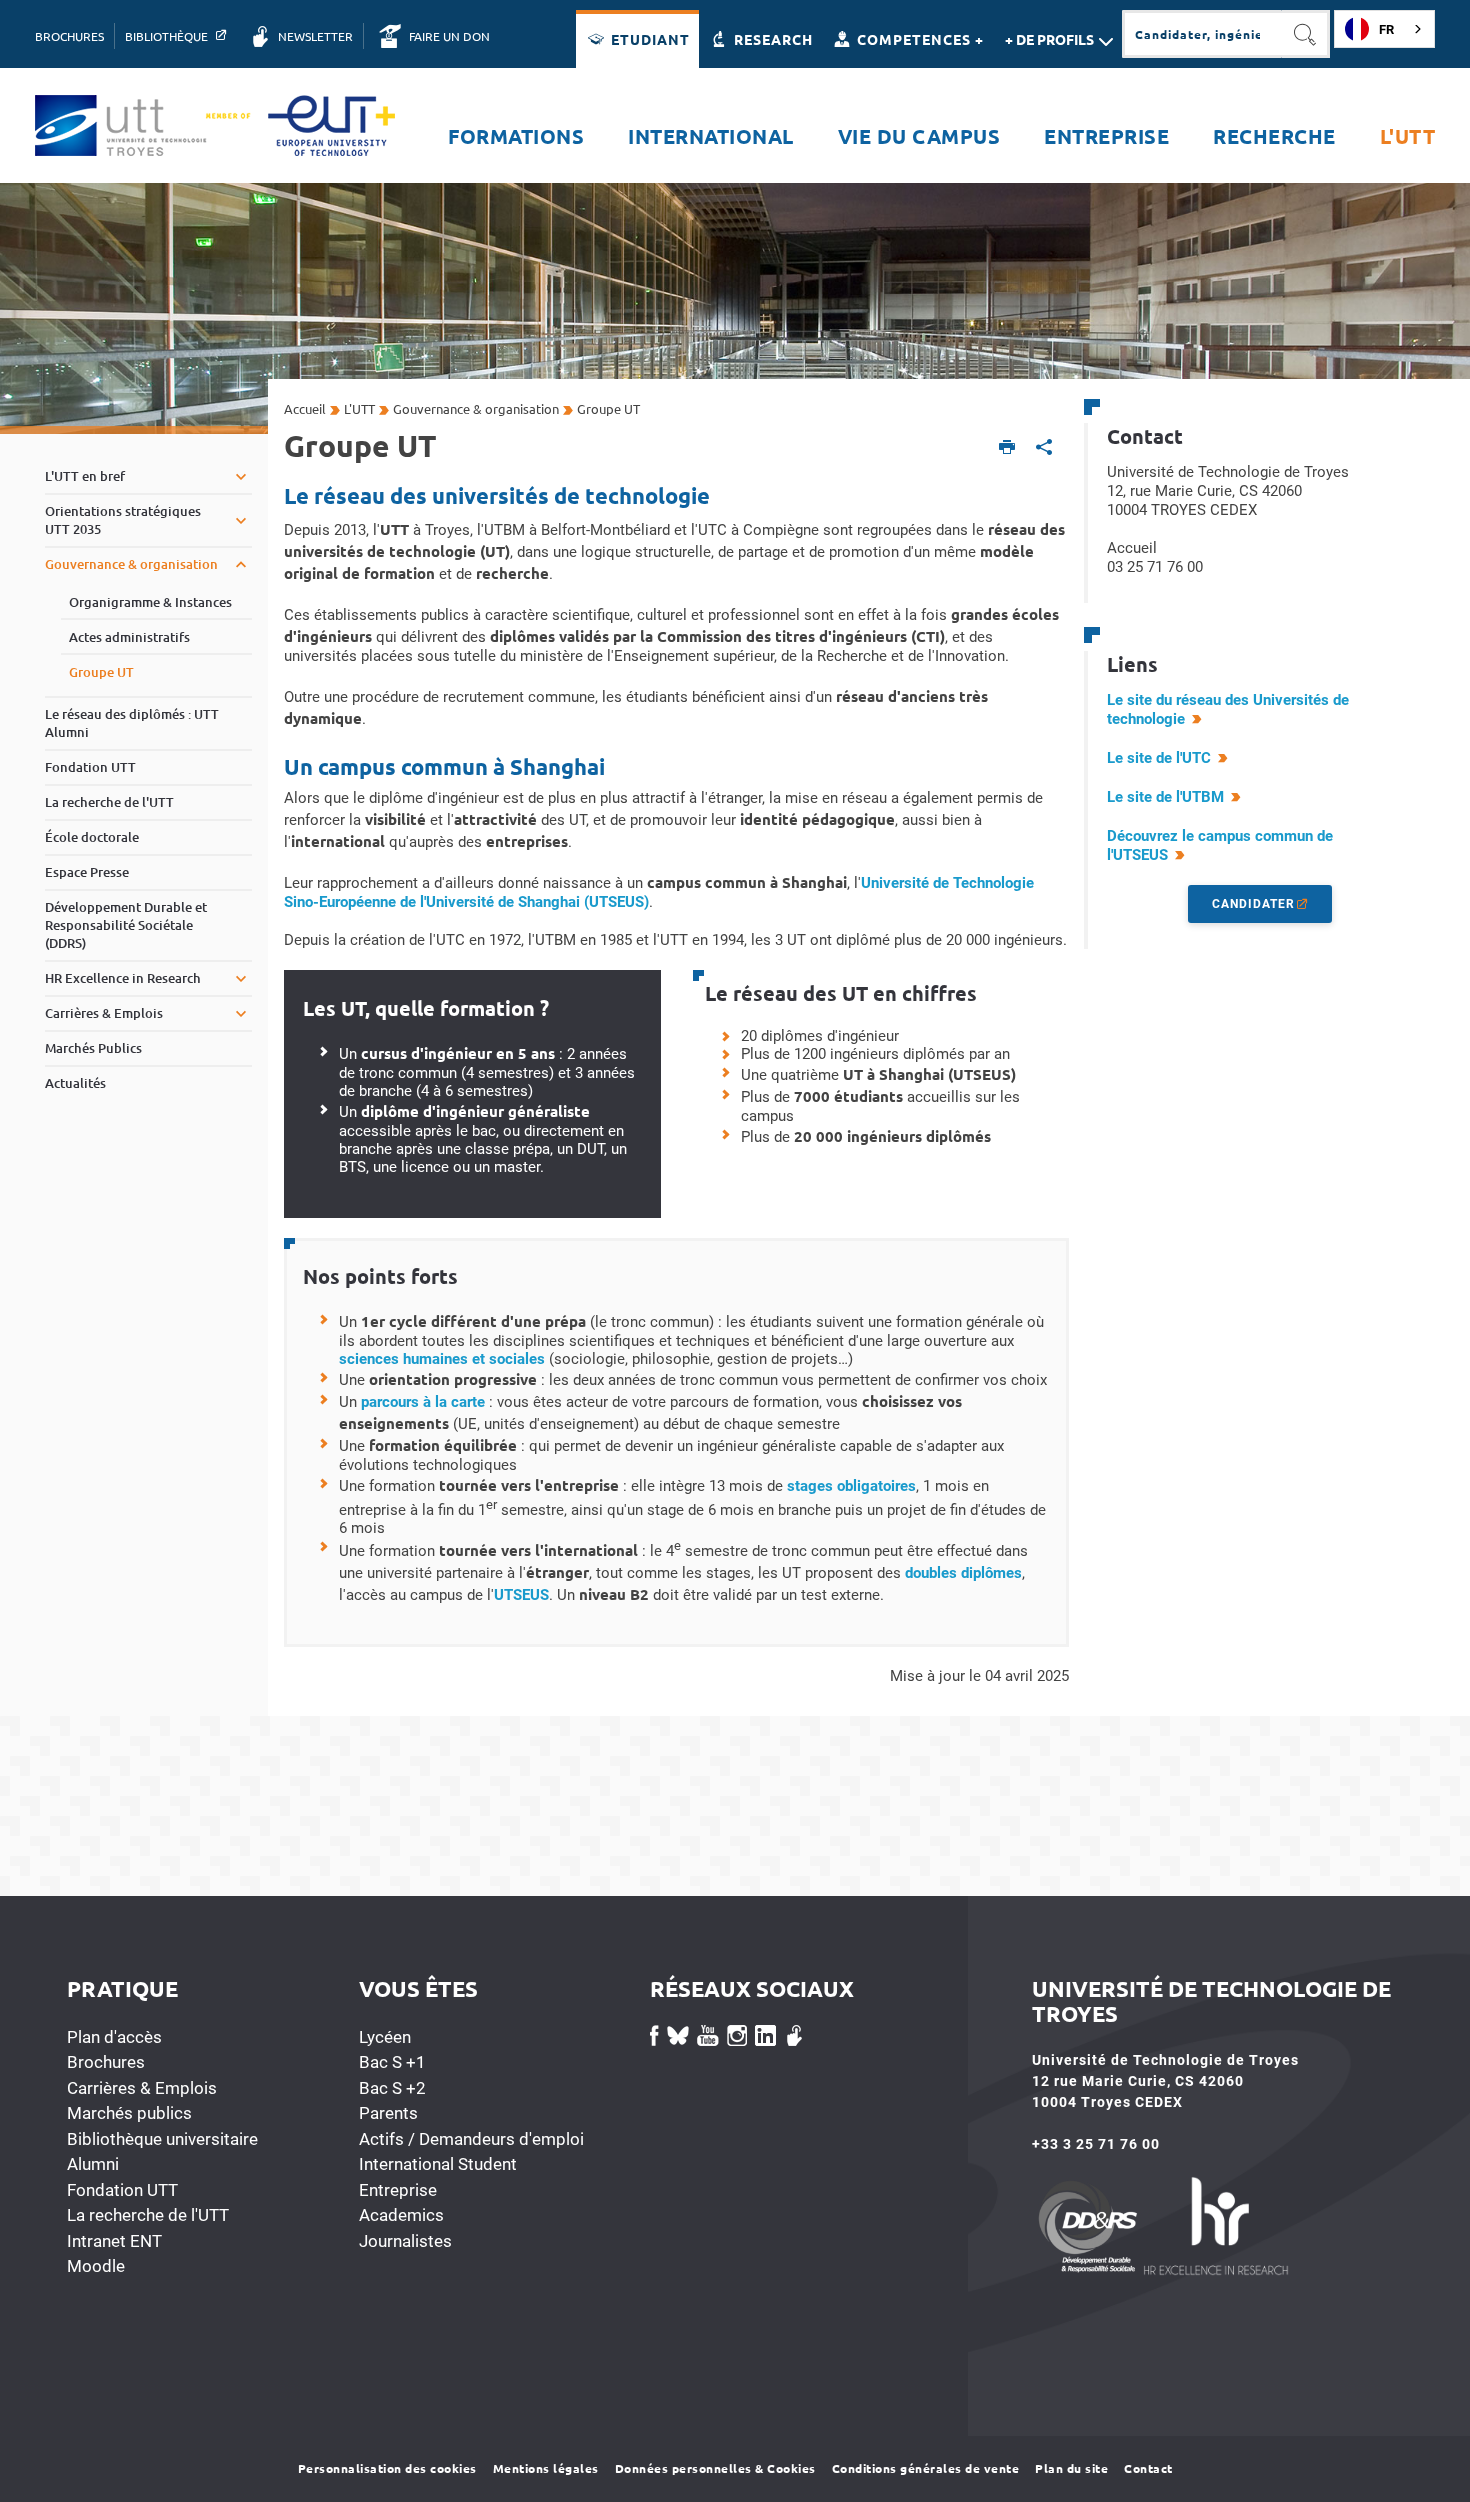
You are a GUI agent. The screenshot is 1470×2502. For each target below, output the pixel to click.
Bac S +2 (392, 2088)
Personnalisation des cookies (387, 2468)
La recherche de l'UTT (148, 2215)
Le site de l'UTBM (1165, 797)
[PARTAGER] (1044, 448)
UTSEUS (521, 1595)
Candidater (1253, 904)
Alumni (93, 2164)
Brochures (106, 2062)
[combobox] (1384, 29)
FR (1386, 29)
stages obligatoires (851, 1486)
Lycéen (385, 2037)
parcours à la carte (423, 1402)
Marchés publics (129, 2113)
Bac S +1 (392, 2062)
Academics (401, 2215)
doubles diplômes (963, 1573)
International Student (438, 2164)
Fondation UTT (122, 2190)
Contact (1148, 2468)
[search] (1202, 34)
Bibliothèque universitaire (162, 2139)
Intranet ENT (114, 2241)
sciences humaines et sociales (442, 1359)
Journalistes (405, 2241)
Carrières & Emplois (142, 2088)
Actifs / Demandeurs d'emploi (471, 2139)
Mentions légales (546, 2468)
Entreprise (398, 2190)
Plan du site (1071, 2468)
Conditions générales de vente (926, 2468)
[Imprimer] (1007, 448)
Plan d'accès (114, 2037)
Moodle (96, 2266)
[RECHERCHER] (1306, 34)
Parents (388, 2113)
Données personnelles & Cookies (715, 2468)
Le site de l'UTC (1159, 758)
